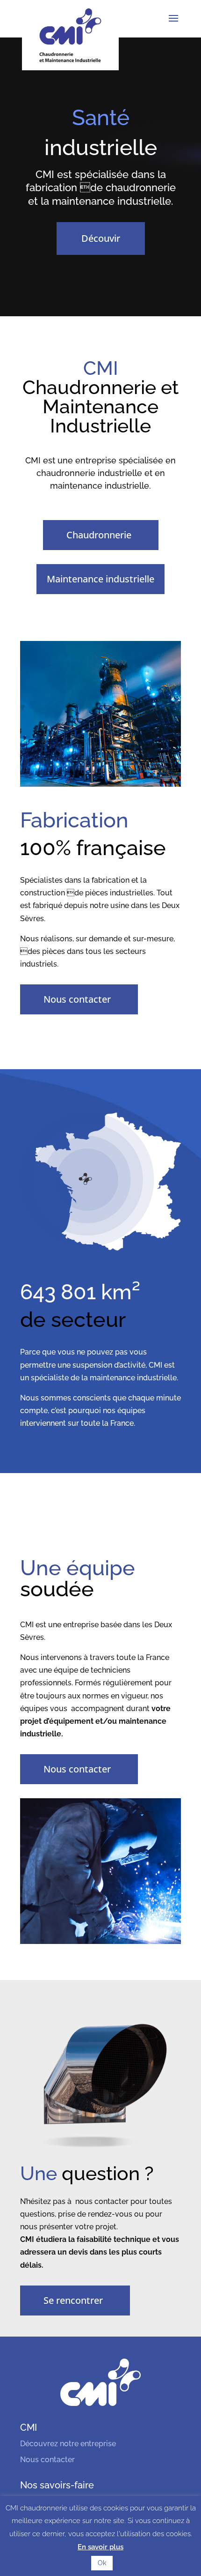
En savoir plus (100, 2547)
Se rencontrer (73, 2300)
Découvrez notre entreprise (68, 2444)
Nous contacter (77, 999)
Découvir (101, 238)
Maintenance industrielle (100, 579)
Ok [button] (102, 2563)
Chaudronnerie (99, 535)
